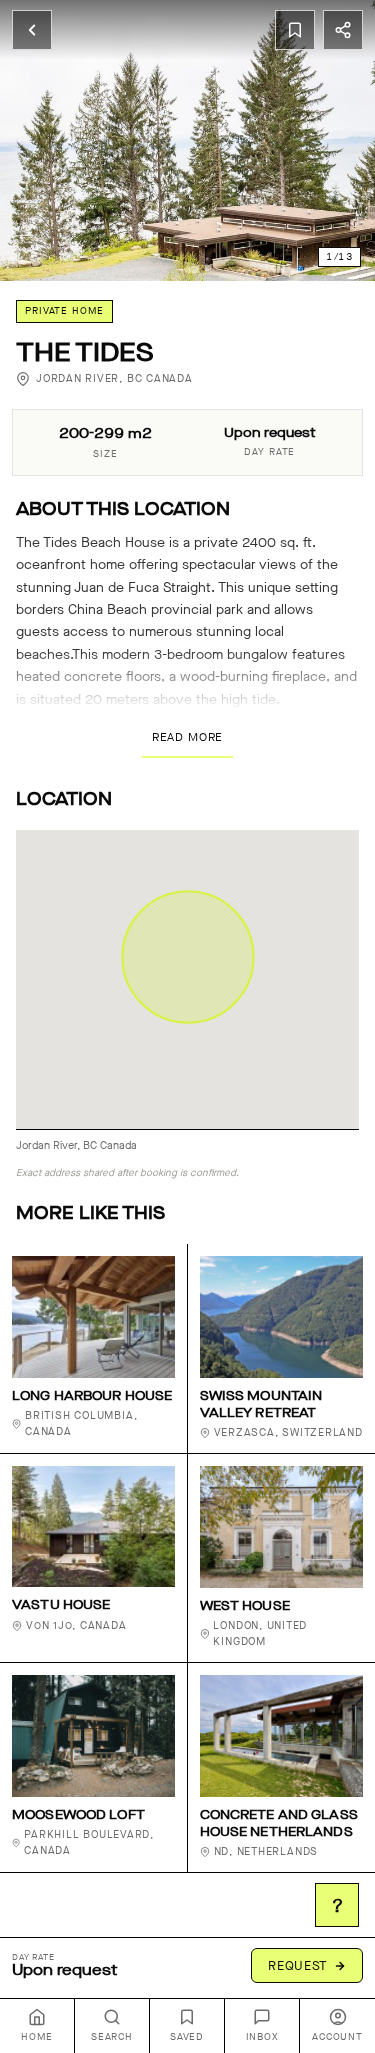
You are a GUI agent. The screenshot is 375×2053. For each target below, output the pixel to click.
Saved (187, 2037)
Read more (188, 737)
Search (112, 2037)
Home (36, 2037)
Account (337, 2037)
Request (298, 1965)
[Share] (343, 30)
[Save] (295, 30)
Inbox (262, 2037)
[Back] (32, 30)
